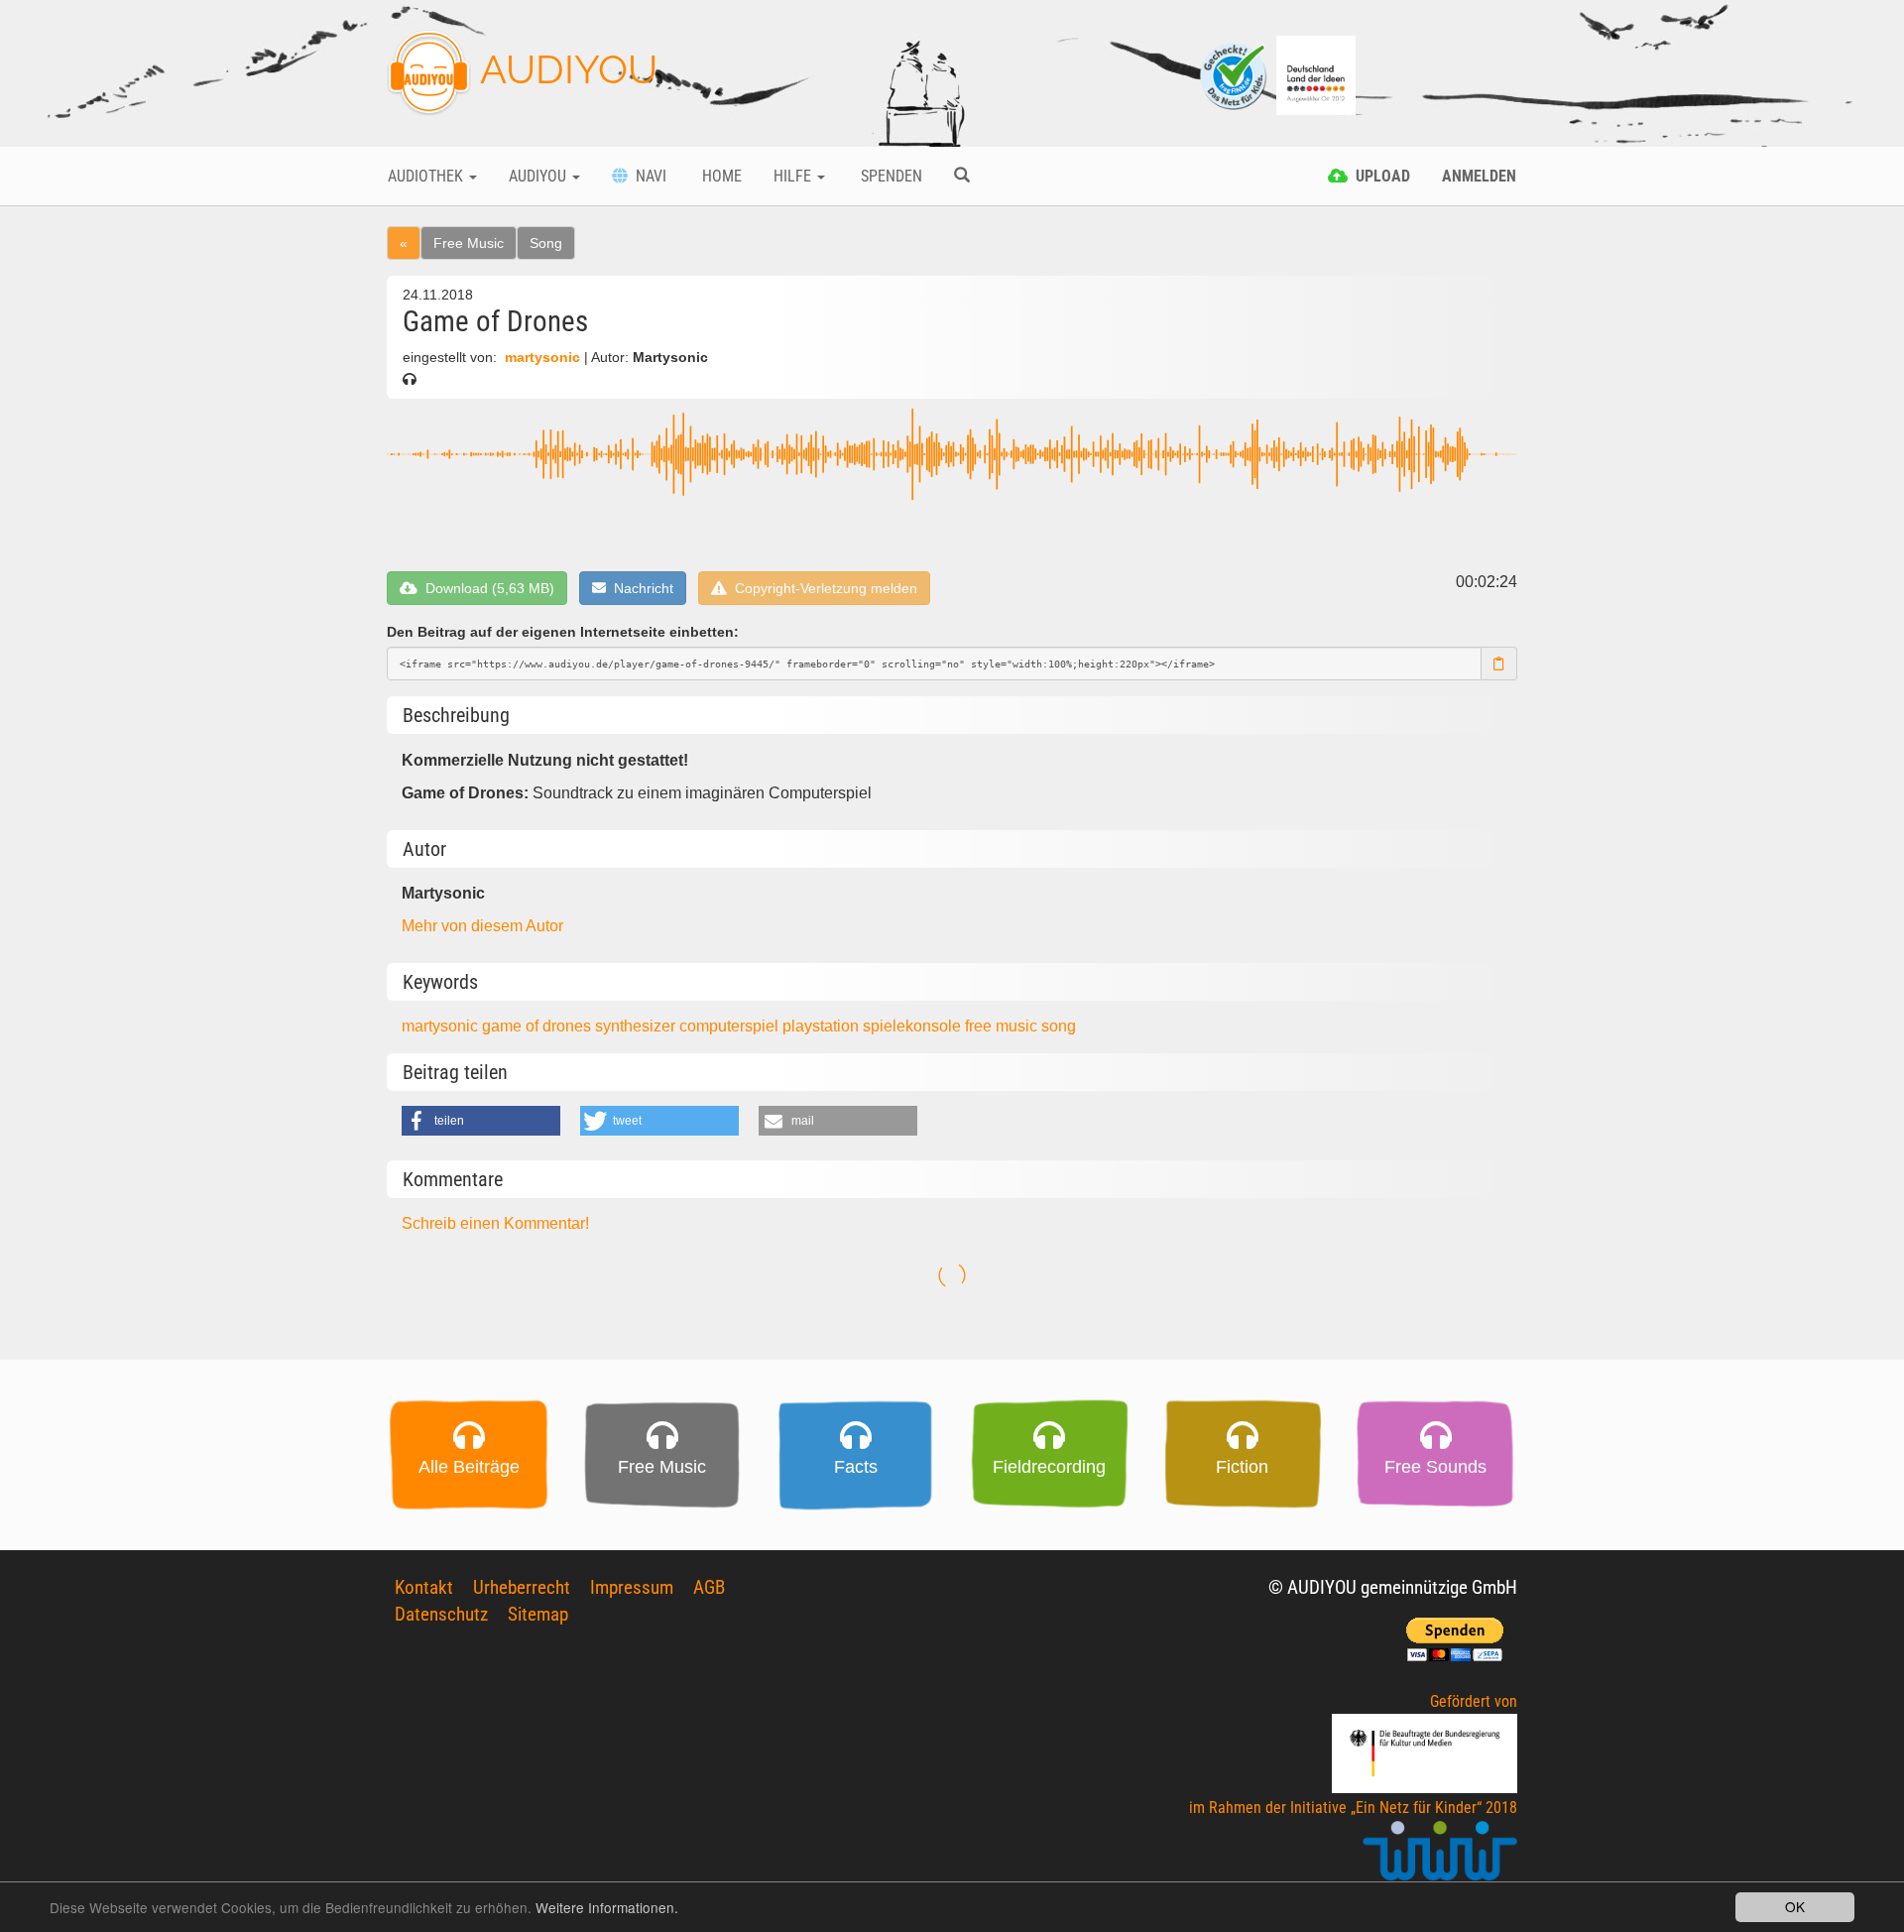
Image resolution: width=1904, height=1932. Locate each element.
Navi (647, 176)
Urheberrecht (522, 1587)
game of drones (538, 1026)
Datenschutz (441, 1614)
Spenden (890, 176)
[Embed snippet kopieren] (1499, 664)
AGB (709, 1587)
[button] (481, 1121)
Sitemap (538, 1614)
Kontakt (424, 1587)
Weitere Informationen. (607, 1907)
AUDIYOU (564, 69)
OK (1795, 1906)
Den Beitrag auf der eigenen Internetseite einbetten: (563, 632)
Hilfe (794, 176)
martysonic (542, 358)
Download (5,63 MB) (486, 588)
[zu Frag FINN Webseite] (1235, 74)
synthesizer (637, 1026)
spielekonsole (914, 1026)
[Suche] (962, 177)
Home (720, 176)
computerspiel (731, 1026)
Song (546, 243)
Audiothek (427, 176)
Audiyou (539, 176)
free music (1003, 1026)
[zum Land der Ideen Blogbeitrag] (1316, 74)
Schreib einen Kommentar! (495, 1223)
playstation (823, 1026)
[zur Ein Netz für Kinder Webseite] (1440, 1859)
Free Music (469, 243)
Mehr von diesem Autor (482, 926)
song (1059, 1026)
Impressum (632, 1587)
